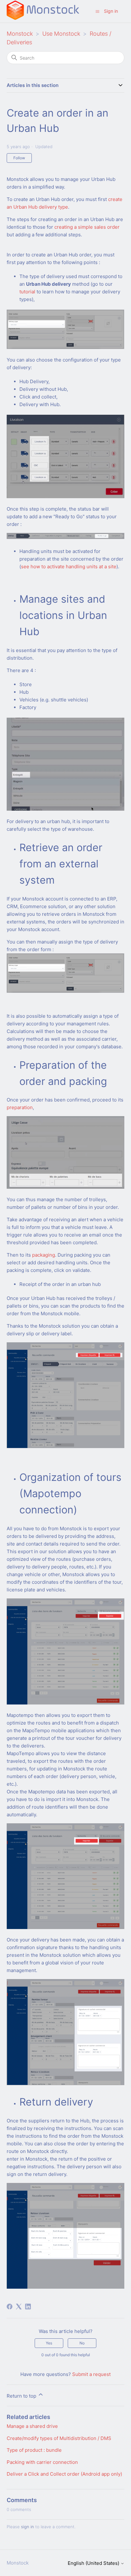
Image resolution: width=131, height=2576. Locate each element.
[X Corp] (19, 2307)
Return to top (22, 2396)
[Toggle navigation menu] (97, 11)
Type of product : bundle (34, 2450)
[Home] (43, 18)
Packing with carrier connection (42, 2462)
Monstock (20, 34)
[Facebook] (10, 2307)
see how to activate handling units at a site (69, 567)
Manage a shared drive (32, 2426)
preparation (20, 1107)
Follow (19, 158)
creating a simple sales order (87, 227)
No (82, 2343)
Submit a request (91, 2374)
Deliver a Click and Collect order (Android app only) (64, 2474)
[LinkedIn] (28, 2307)
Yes (49, 2343)
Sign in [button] (111, 11)
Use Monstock (61, 34)
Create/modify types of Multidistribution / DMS (59, 2438)
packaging (44, 1255)
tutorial (27, 292)
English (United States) (94, 2563)
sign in (28, 2527)
